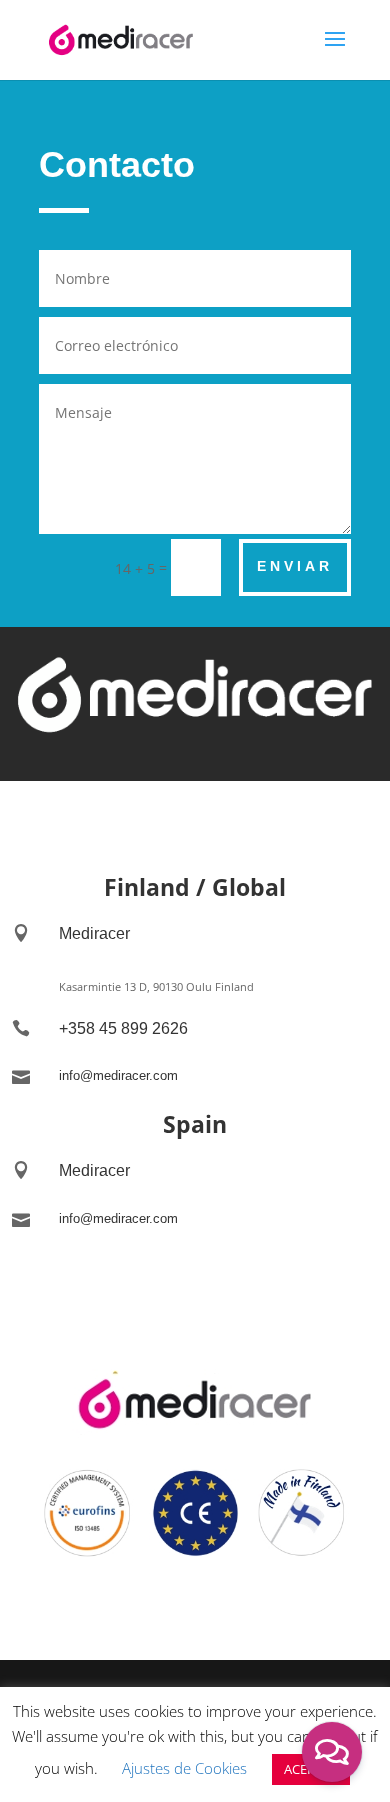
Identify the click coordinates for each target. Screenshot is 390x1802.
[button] (332, 1752)
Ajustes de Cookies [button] (184, 1768)
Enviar (295, 566)
